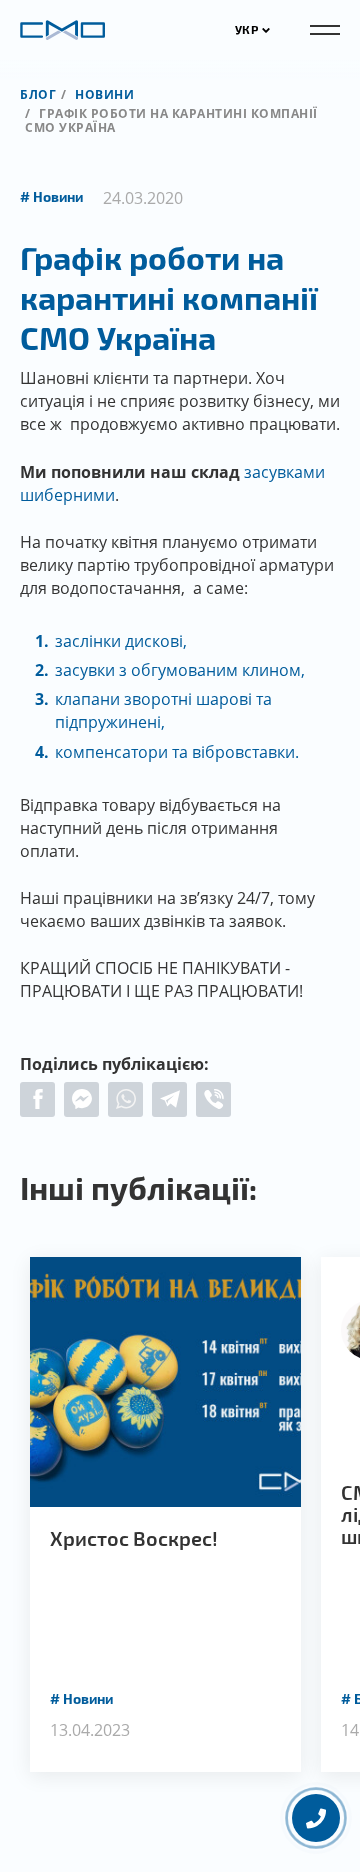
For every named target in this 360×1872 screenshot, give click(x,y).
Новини (104, 94)
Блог (38, 94)
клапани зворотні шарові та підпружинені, (163, 710)
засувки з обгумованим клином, (180, 670)
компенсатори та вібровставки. (177, 752)
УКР (247, 29)
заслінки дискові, (121, 641)
